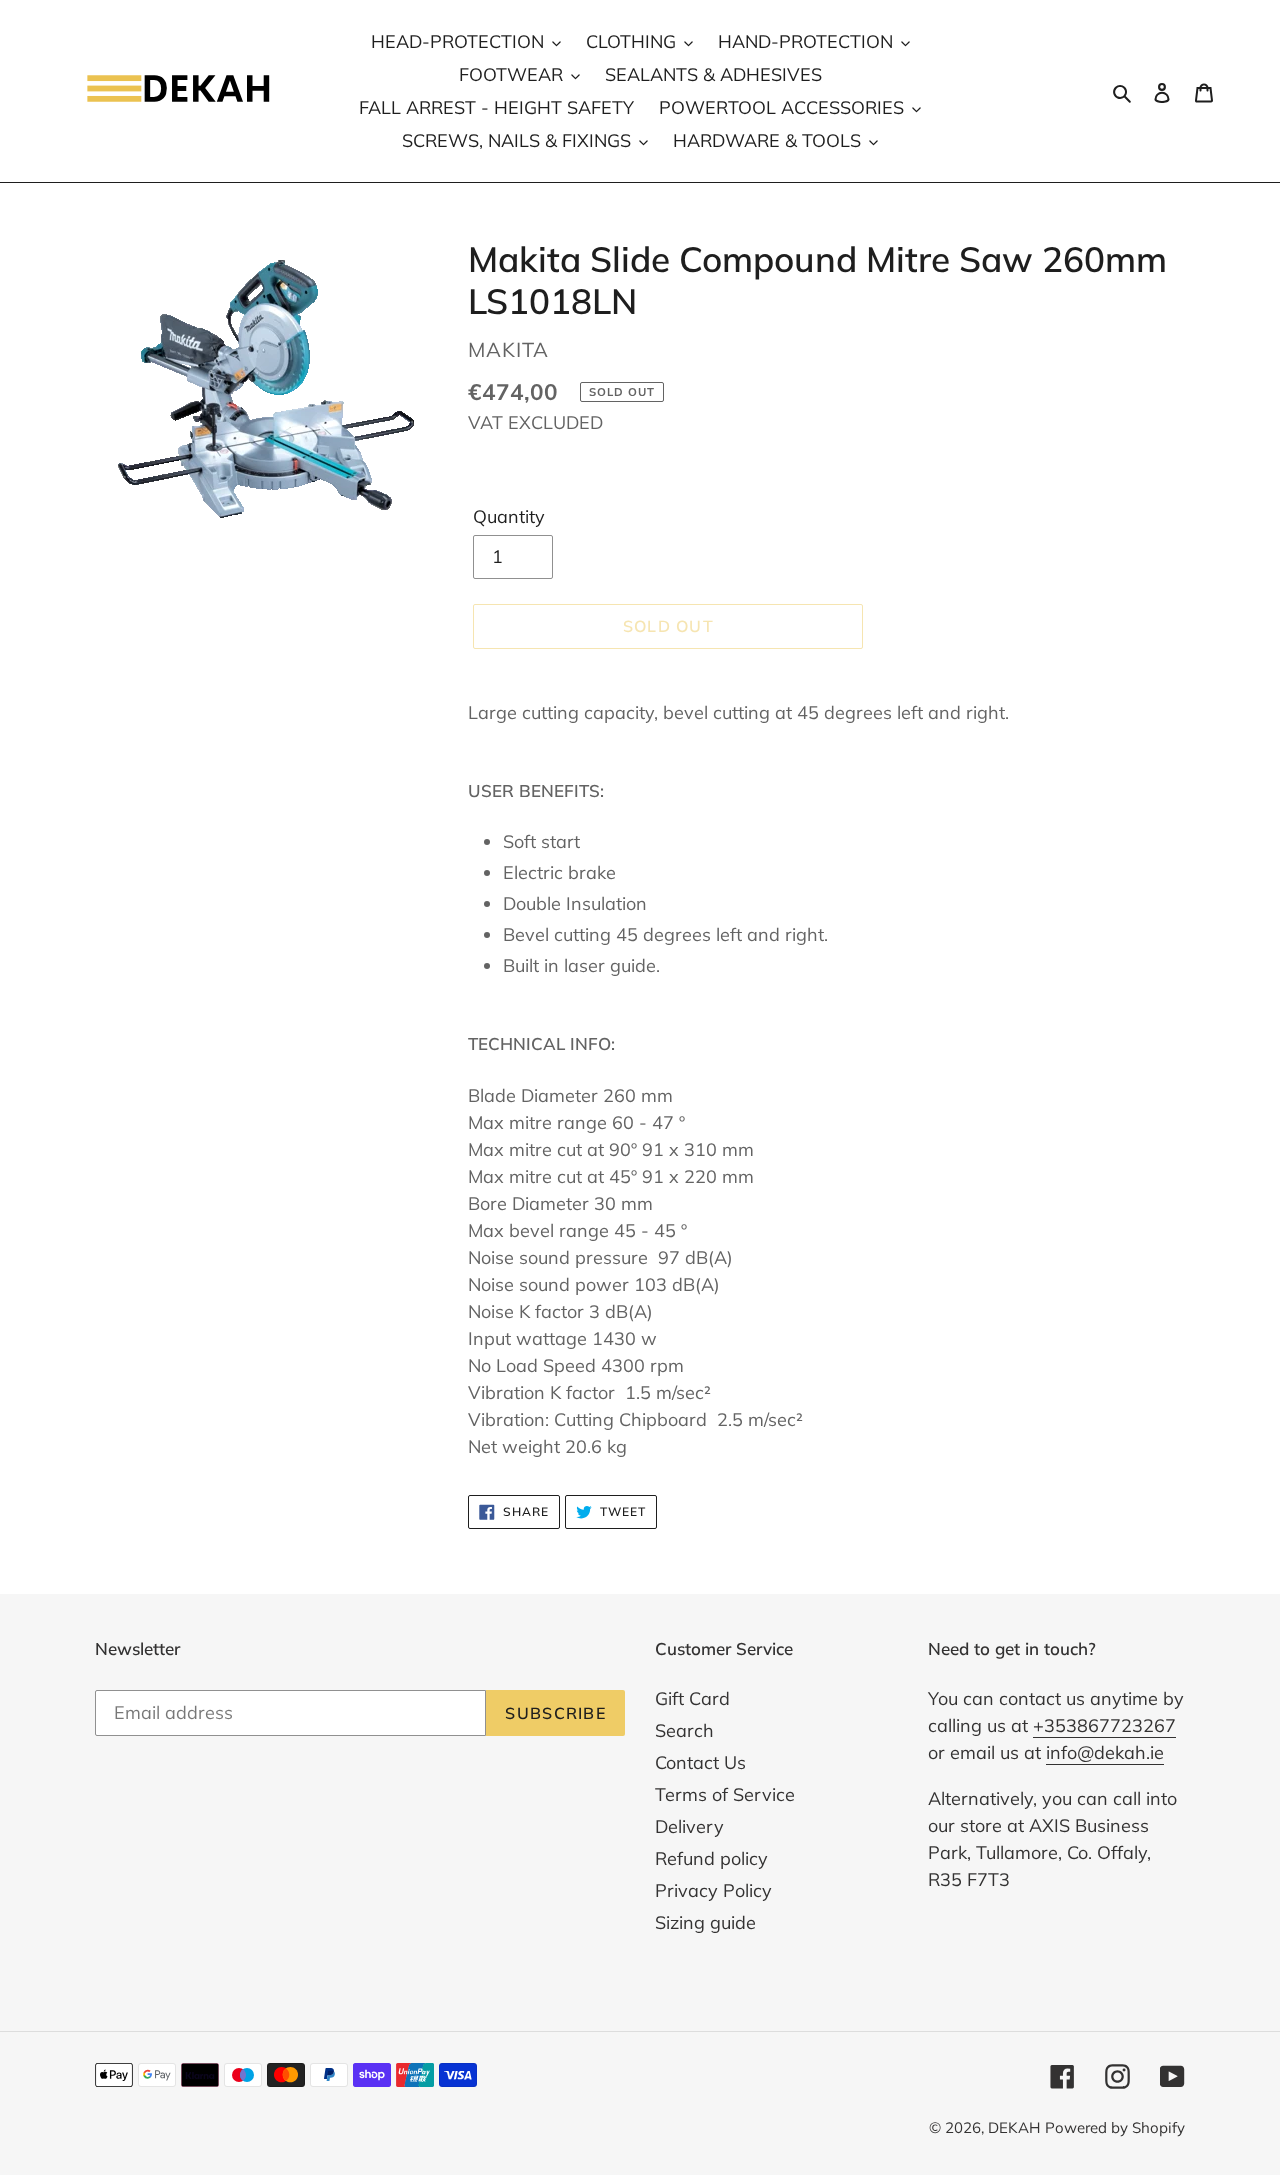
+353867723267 (1104, 1725)
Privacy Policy (713, 1890)
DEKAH (1014, 2127)
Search (684, 1730)
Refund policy (711, 1858)
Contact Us (700, 1762)
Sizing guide (705, 1922)
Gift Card (692, 1698)
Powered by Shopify (1115, 2127)
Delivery (689, 1826)
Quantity (509, 516)
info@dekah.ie (1105, 1752)
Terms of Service (725, 1794)
